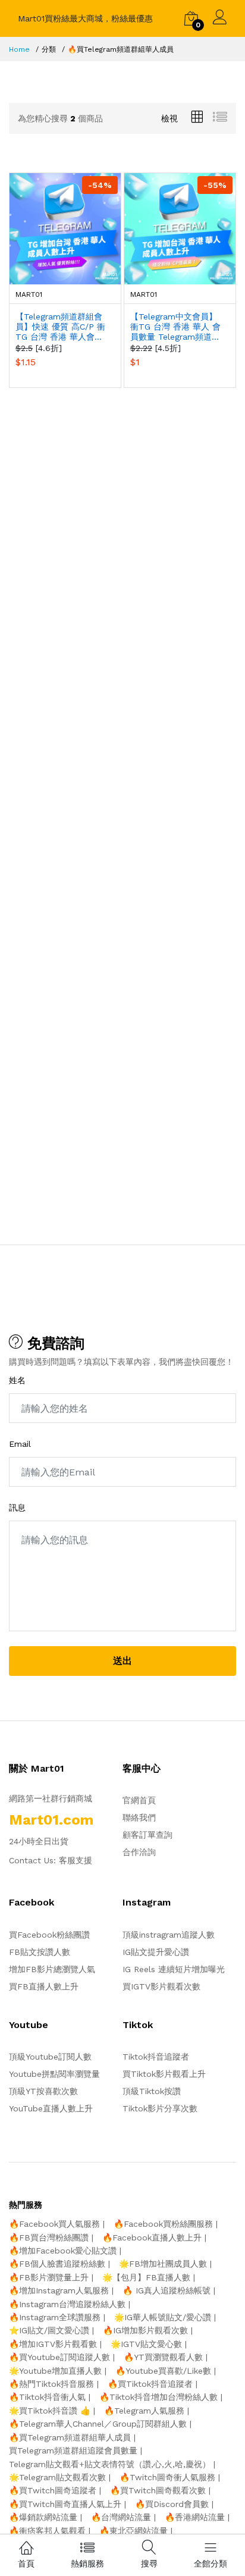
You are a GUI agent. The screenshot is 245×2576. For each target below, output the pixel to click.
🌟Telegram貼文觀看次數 (57, 2477)
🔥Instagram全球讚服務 (55, 2317)
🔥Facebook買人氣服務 (54, 2224)
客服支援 (76, 1860)
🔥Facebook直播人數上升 (152, 2237)
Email (20, 1444)
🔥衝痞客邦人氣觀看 (47, 2531)
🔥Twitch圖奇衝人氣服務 (167, 2477)
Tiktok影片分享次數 (160, 2108)
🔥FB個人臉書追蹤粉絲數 (57, 2264)
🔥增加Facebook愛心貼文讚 (63, 2251)
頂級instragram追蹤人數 (169, 1935)
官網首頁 (139, 1800)
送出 (122, 1661)
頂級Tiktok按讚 (152, 2091)
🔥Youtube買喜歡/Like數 (163, 2371)
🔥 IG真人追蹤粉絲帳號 (167, 2290)
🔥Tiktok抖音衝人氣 (47, 2397)
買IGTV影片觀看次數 (161, 1986)
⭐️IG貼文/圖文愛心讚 (49, 2330)
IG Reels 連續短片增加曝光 (174, 1969)
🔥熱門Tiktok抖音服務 (51, 2384)
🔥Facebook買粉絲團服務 (163, 2224)
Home (19, 49)
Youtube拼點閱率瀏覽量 (54, 2074)
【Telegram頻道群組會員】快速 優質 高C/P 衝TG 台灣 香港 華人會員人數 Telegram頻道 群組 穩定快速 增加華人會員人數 (62, 327)
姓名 (17, 1380)
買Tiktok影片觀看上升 (164, 2074)
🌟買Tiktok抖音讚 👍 (50, 2411)
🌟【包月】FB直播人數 (146, 2277)
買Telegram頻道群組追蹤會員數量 (73, 2450)
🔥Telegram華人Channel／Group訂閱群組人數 (98, 2424)
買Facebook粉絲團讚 (49, 1935)
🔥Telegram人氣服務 (144, 2411)
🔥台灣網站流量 (121, 2517)
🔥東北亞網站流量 (134, 2531)
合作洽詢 (139, 1852)
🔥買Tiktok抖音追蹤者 (150, 2384)
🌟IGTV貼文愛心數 (146, 2344)
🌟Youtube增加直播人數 (55, 2371)
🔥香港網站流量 (195, 2517)
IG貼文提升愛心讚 (156, 1952)
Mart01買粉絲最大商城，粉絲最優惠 (85, 18)
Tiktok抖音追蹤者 (156, 2057)
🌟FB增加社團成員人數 (163, 2264)
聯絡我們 (139, 1817)
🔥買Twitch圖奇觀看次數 (158, 2490)
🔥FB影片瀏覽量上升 (49, 2277)
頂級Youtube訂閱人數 (50, 2057)
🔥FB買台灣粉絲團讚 (49, 2237)
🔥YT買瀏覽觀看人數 (163, 2357)
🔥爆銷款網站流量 (43, 2517)
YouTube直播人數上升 (51, 2108)
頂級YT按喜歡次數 (43, 2091)
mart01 (29, 294)
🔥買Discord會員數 (172, 2504)
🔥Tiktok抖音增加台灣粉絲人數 (158, 2397)
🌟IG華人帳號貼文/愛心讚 (163, 2317)
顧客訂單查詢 (147, 1835)
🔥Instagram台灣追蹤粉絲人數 (67, 2304)
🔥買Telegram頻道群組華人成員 (70, 2437)
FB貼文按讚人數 (40, 1952)
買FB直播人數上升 (44, 1986)
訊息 (17, 1508)
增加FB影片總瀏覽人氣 (52, 1969)
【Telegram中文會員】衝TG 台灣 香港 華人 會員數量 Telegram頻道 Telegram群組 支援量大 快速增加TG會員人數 (175, 327)
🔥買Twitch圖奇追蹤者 (53, 2490)
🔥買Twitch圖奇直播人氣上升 (65, 2504)
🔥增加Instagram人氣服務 (59, 2290)
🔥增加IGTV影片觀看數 (53, 2344)
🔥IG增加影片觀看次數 (145, 2330)
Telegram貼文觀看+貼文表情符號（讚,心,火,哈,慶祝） (110, 2464)
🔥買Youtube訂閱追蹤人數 (59, 2357)
